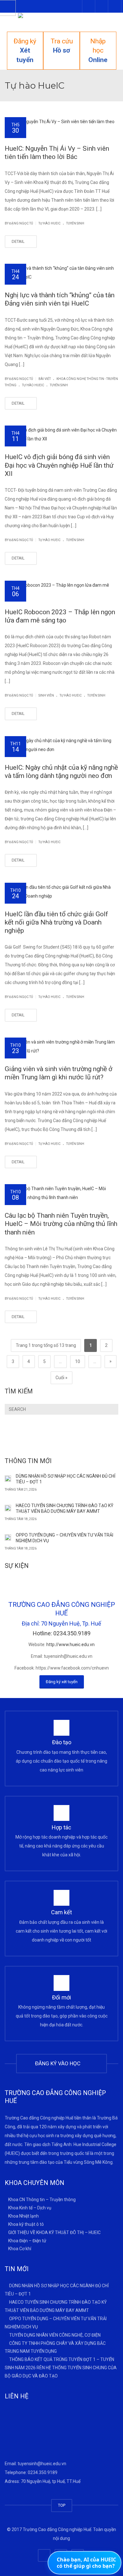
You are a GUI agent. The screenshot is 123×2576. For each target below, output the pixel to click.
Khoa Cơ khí (20, 2249)
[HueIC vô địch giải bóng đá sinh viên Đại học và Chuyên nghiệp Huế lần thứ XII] (61, 434)
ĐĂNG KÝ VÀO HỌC (59, 2063)
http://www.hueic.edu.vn (70, 1645)
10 (78, 1361)
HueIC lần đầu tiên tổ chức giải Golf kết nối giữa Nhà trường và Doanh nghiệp (56, 922)
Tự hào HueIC (50, 223)
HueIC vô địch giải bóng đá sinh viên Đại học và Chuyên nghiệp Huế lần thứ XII (59, 465)
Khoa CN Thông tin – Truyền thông (42, 2200)
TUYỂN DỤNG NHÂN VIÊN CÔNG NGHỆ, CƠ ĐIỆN (55, 2335)
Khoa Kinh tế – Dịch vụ (30, 2208)
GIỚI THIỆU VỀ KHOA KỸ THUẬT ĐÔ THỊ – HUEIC (54, 2232)
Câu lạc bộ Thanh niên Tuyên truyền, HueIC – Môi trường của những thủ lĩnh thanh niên (61, 1224)
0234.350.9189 (43, 2472)
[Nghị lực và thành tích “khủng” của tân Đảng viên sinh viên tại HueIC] (61, 273)
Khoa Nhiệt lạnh (23, 2216)
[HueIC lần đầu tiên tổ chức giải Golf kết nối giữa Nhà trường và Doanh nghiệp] (61, 892)
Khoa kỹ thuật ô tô (26, 2224)
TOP (62, 2505)
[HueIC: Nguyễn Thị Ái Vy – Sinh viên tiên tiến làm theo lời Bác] (61, 126)
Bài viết (45, 379)
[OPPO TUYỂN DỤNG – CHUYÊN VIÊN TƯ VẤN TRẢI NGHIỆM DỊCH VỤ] (8, 1537)
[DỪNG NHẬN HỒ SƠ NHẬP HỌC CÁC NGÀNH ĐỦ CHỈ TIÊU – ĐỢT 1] (8, 1478)
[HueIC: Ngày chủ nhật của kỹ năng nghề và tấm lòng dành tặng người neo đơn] (61, 745)
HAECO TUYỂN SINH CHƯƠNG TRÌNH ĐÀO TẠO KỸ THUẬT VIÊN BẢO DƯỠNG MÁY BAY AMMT (64, 1508)
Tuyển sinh (75, 223)
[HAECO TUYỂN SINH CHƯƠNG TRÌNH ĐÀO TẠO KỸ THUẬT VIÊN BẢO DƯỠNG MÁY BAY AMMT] (8, 1507)
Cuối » (61, 1378)
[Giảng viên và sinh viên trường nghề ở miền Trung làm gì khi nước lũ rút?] (61, 1046)
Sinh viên (46, 695)
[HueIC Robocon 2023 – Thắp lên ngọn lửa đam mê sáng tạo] (61, 590)
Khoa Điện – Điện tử (27, 2240)
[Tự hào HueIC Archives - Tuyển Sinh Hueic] (61, 22)
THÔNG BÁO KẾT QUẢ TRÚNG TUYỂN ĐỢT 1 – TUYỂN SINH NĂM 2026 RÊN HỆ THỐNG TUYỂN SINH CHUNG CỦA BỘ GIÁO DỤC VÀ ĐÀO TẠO (61, 2368)
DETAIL (19, 241)
